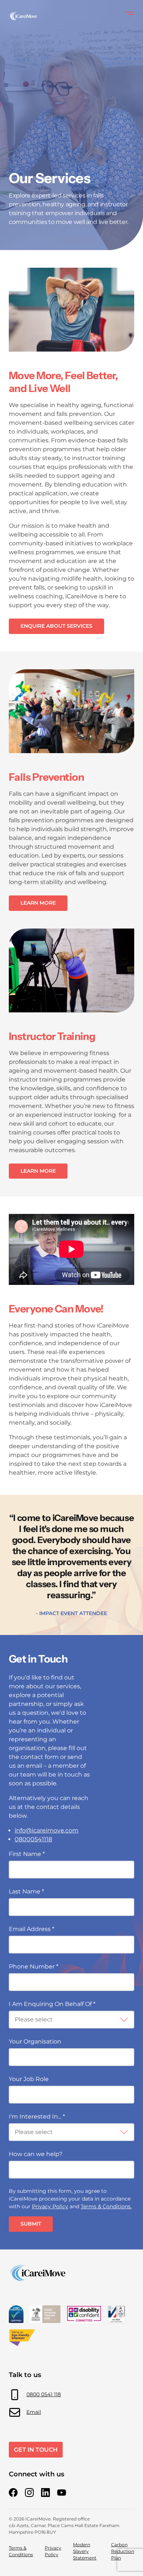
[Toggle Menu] (130, 13)
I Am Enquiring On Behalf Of (52, 2004)
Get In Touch (36, 2450)
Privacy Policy (50, 2206)
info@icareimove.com (47, 1830)
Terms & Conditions (21, 2551)
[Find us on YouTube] (62, 2493)
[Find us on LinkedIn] (45, 2493)
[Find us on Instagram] (29, 2493)
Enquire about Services (56, 626)
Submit (31, 2224)
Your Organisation (35, 2041)
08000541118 (33, 1839)
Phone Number (34, 1966)
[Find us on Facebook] (13, 2493)
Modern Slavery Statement (85, 2551)
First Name (27, 1854)
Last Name (26, 1891)
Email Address (32, 1929)
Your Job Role (29, 2079)
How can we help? (36, 2154)
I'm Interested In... (37, 2117)
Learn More (38, 903)
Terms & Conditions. (106, 2206)
